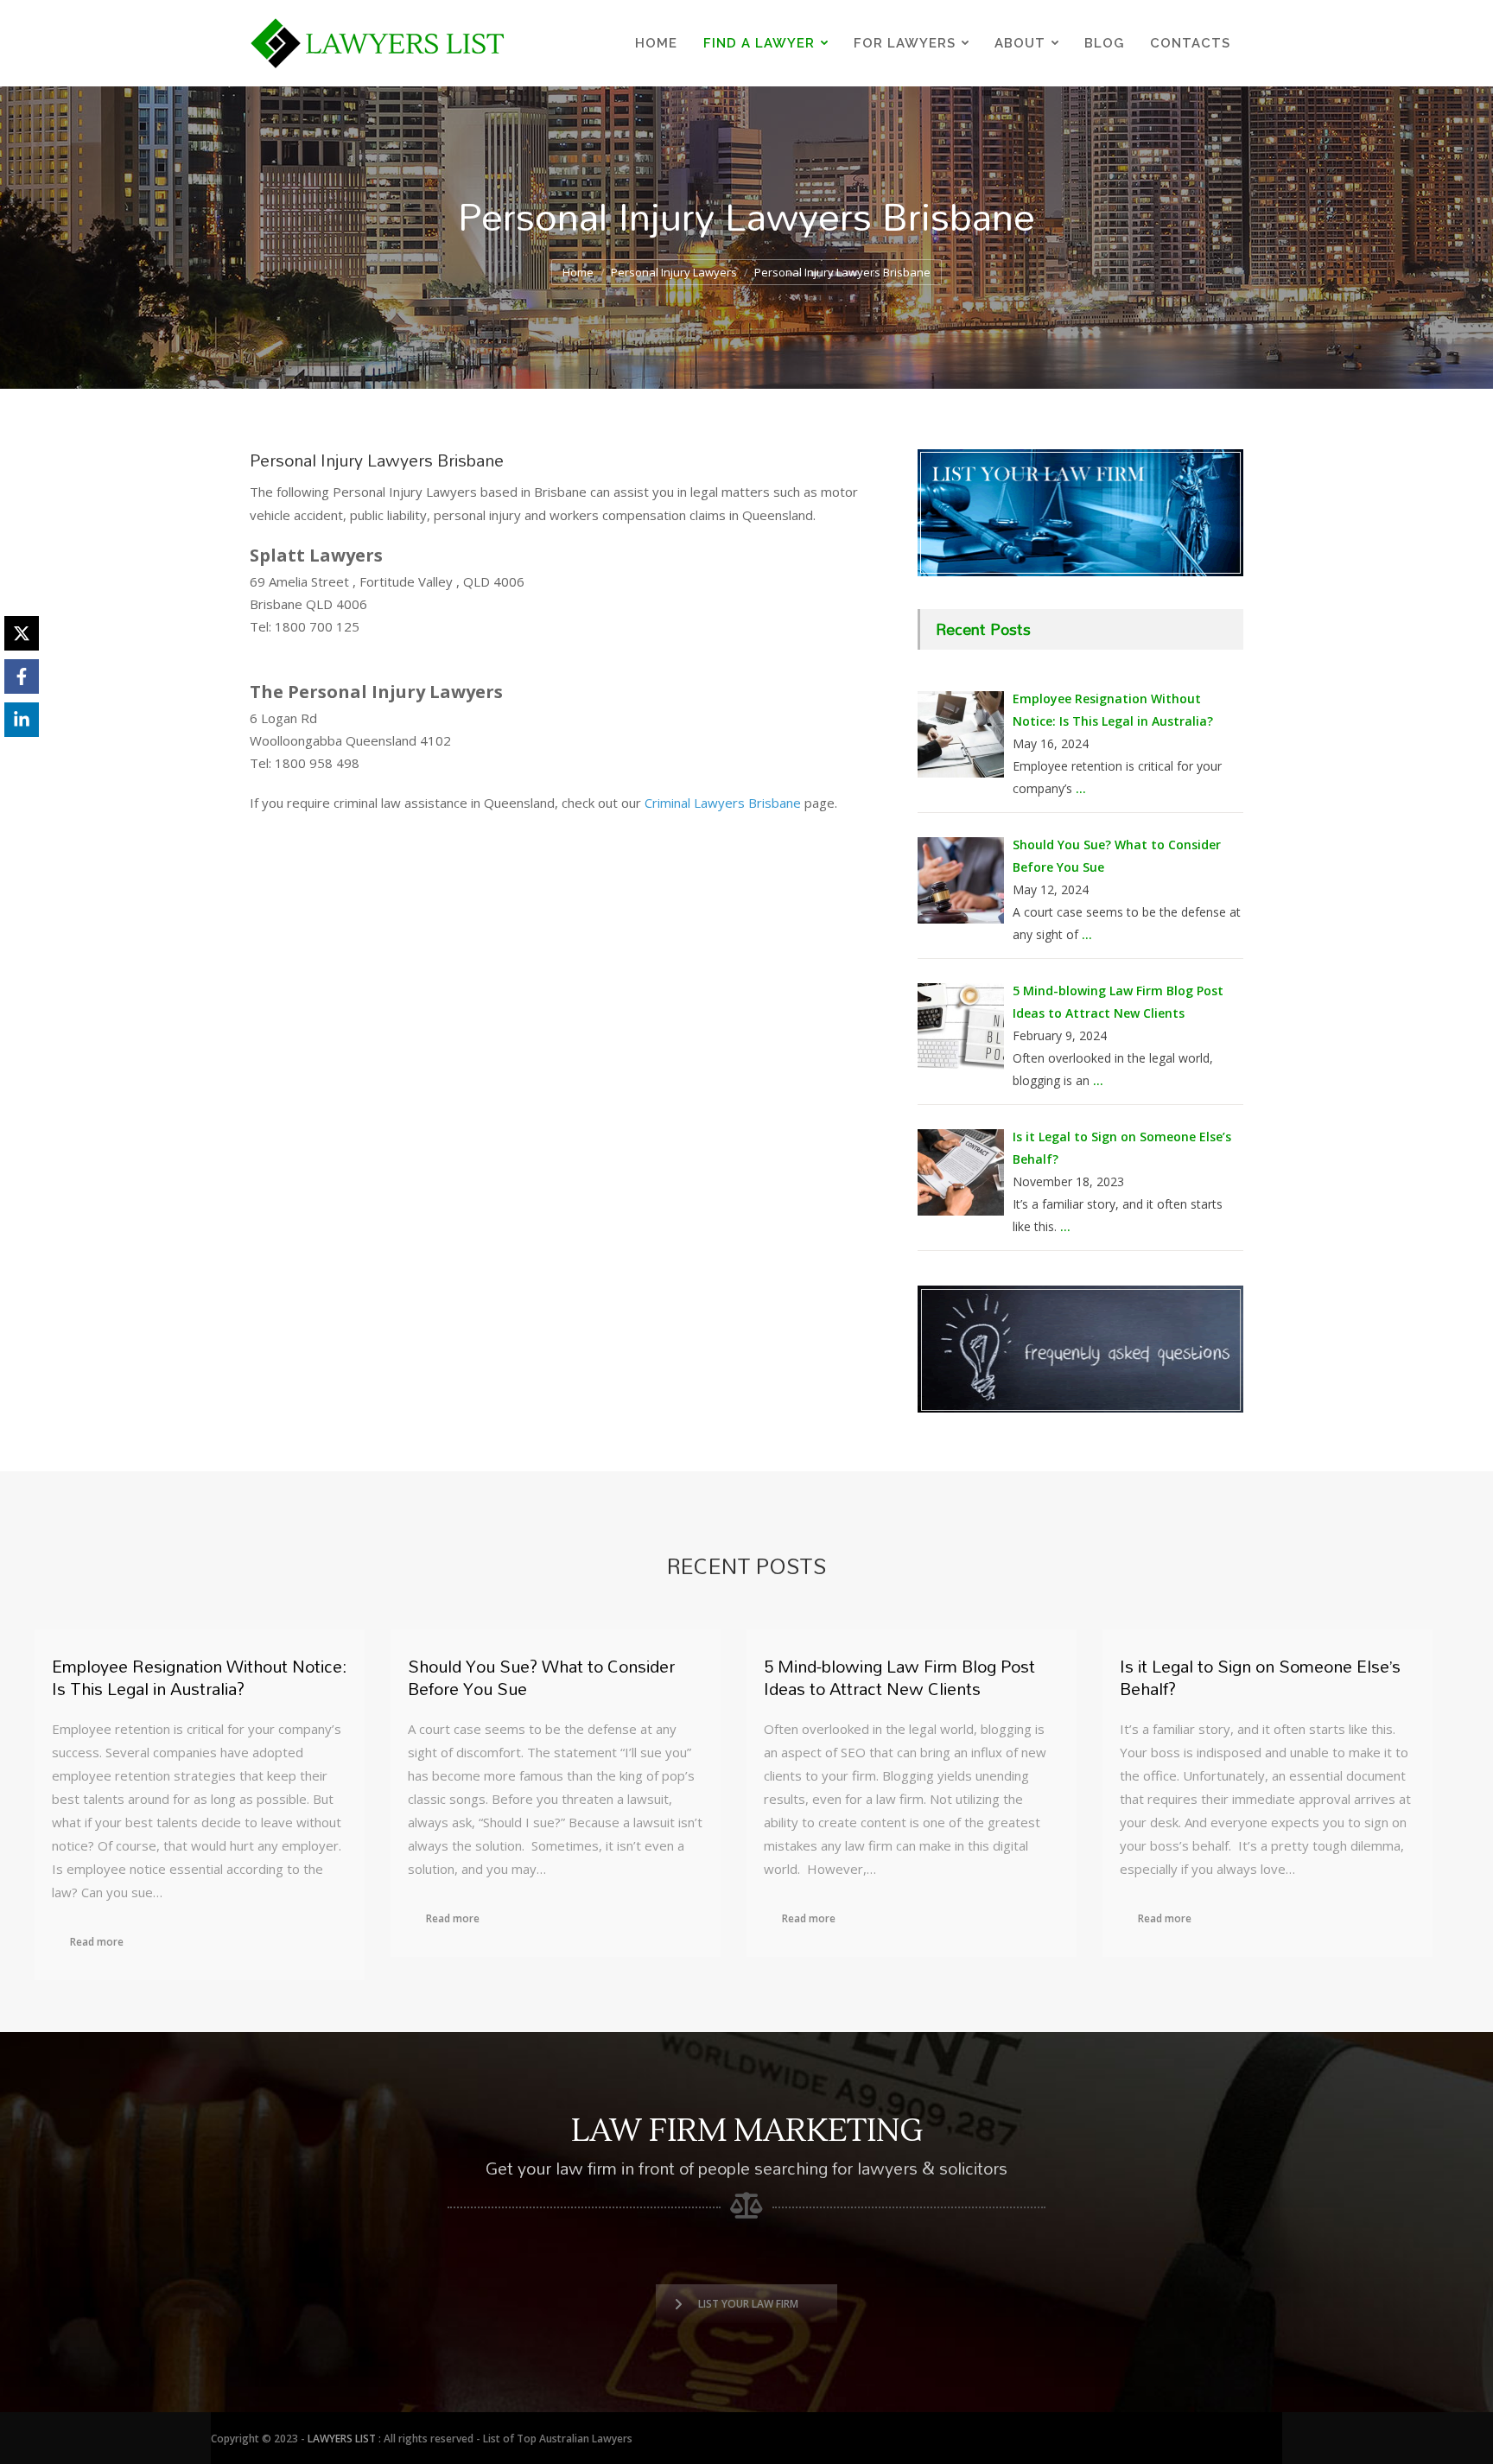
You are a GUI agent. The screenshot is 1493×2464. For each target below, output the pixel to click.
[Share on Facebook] (22, 676)
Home (578, 272)
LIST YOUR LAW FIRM (748, 2304)
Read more (97, 1942)
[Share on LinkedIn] (22, 720)
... (1081, 788)
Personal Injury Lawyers (674, 272)
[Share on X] (22, 633)
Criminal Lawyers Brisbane (723, 803)
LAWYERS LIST (342, 2439)
